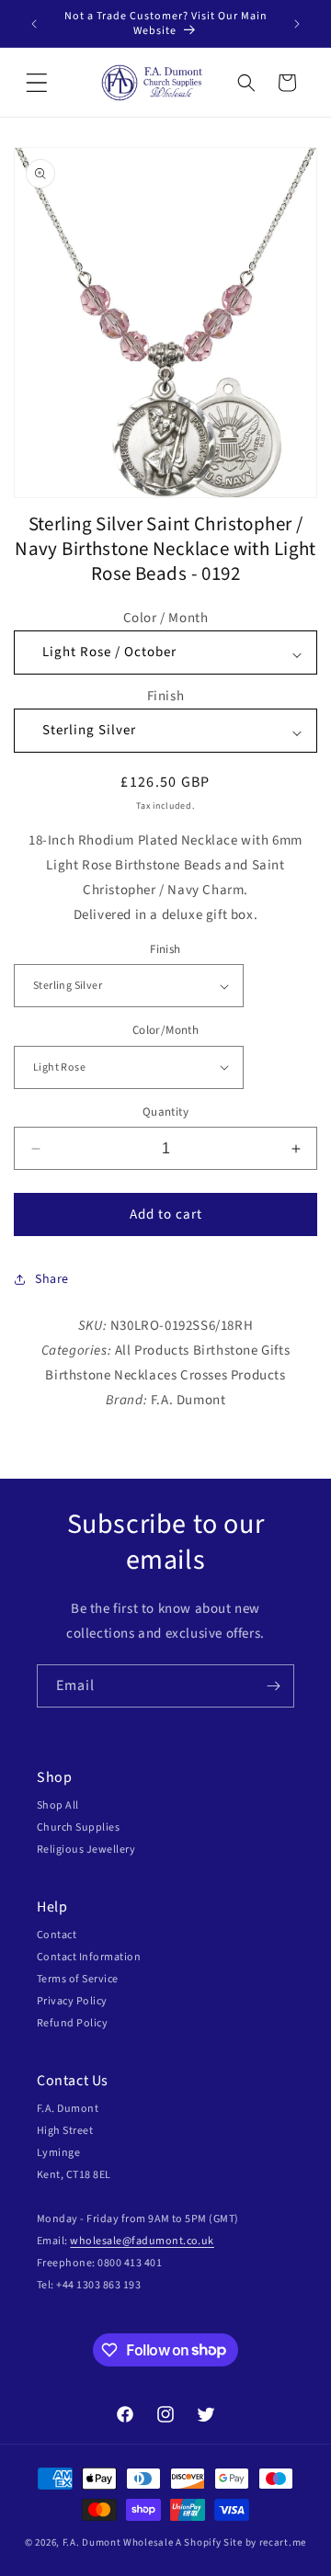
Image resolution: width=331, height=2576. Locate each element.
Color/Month (165, 1030)
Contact (57, 1935)
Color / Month (166, 618)
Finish (166, 696)
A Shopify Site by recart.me (241, 2542)
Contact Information (89, 1957)
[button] (37, 83)
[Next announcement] (297, 24)
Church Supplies (78, 1827)
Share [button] (52, 1279)
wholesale (96, 2241)
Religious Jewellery (86, 1850)
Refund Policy (72, 2023)
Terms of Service (78, 1979)
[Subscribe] (273, 1686)
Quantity (165, 1112)
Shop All (58, 1805)
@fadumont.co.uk (168, 2241)
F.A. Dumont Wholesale (118, 2542)
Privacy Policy (72, 2001)
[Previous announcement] (34, 24)
